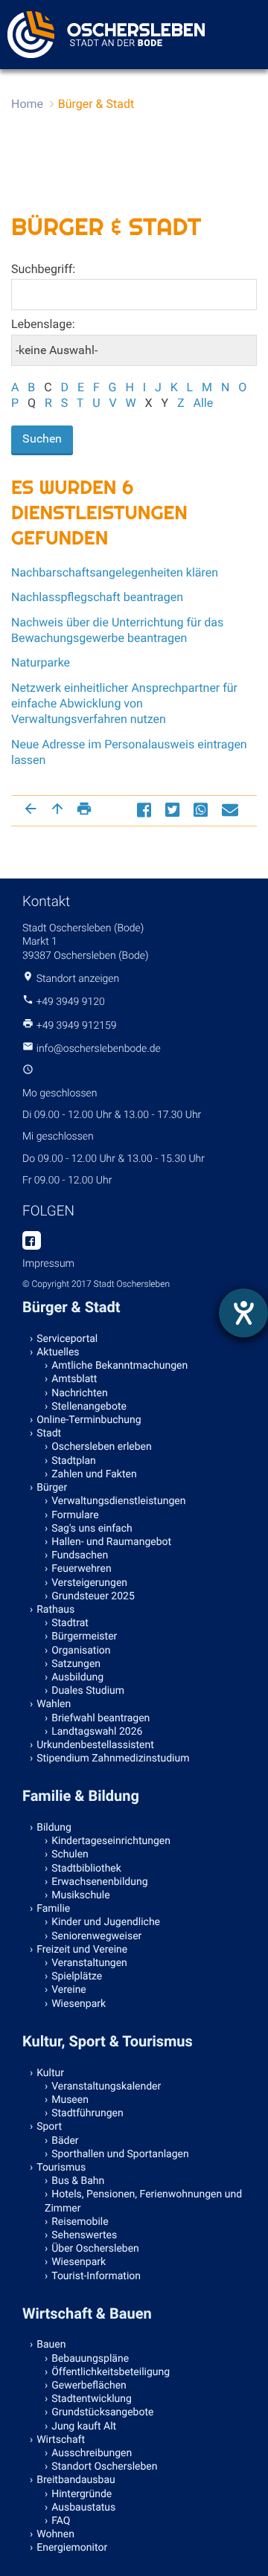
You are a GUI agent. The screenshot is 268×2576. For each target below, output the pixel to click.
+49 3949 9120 (70, 1002)
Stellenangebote (89, 1407)
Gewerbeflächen (89, 2386)
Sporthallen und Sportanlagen (120, 2154)
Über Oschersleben (95, 2249)
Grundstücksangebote (102, 2412)
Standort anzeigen (78, 979)
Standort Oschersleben (104, 2467)
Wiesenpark (79, 2004)
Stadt (49, 1433)
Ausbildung (77, 1677)
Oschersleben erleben (102, 1447)
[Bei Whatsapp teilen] (202, 810)
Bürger (52, 1488)
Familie (53, 1909)
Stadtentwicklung (92, 2399)
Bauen (51, 2345)
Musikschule (80, 1895)
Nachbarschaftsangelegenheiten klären (115, 572)
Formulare (75, 1515)
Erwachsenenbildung (99, 1882)
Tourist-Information (96, 2276)
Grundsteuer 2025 (93, 1596)
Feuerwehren (81, 1569)
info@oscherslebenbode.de (99, 1049)
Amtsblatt (74, 1379)
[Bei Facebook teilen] (146, 810)
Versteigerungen (89, 1583)
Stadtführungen (87, 2113)
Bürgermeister (84, 1637)
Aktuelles (58, 1352)
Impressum (48, 1264)
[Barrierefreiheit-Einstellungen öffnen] (243, 1313)
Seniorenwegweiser (96, 1936)
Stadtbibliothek (86, 1869)
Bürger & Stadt (96, 104)
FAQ (61, 2521)
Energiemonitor (72, 2548)
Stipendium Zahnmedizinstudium (113, 1758)
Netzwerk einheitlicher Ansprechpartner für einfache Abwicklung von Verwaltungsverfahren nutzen (124, 704)
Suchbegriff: (43, 269)
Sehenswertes (84, 2235)
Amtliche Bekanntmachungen (119, 1366)
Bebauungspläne (90, 2359)
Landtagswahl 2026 (97, 1732)
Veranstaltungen (89, 1963)
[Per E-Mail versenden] (232, 810)
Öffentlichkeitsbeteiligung (111, 2372)
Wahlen (54, 1704)
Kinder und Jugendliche (106, 1922)
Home (27, 104)
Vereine (69, 1990)
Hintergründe (82, 2494)
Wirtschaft (61, 2440)
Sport (49, 2127)
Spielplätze (77, 1976)
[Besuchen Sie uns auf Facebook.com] (32, 1242)
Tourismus (61, 2168)
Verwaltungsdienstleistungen (118, 1501)
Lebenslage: (43, 324)
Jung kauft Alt (84, 2426)
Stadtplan (74, 1461)
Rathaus (55, 1610)
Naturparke (41, 662)
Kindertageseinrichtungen (111, 1841)
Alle (203, 403)
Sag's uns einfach (92, 1529)
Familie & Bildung (81, 1796)
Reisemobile (80, 2222)
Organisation (81, 1651)
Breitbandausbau (76, 2480)
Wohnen (55, 2534)
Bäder (65, 2141)
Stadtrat (70, 1623)
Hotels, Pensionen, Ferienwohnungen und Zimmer (143, 2201)
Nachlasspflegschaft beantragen (97, 597)
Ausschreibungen (92, 2453)
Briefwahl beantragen (100, 1718)
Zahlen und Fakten (94, 1474)
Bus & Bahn (78, 2181)
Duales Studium (88, 1691)
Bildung (54, 1828)
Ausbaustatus (83, 2508)
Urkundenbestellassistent (95, 1745)
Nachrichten (80, 1393)
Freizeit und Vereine (82, 1950)
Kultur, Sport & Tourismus (108, 2041)
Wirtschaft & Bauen (87, 2313)
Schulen (70, 1854)
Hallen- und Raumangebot (111, 1542)
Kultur (50, 2073)
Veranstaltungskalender (106, 2087)
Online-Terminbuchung (89, 1420)
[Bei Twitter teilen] (174, 810)
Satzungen (76, 1664)
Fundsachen (80, 1555)
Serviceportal (67, 1339)
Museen (70, 2100)
